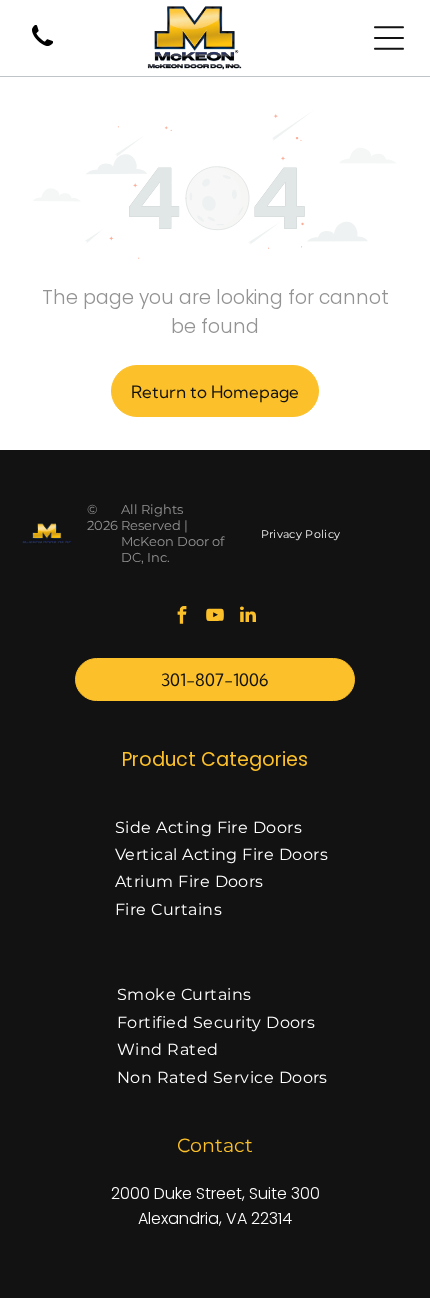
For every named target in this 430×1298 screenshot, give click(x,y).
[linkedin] (248, 617)
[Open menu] (389, 38)
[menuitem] (301, 533)
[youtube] (215, 617)
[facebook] (182, 617)
